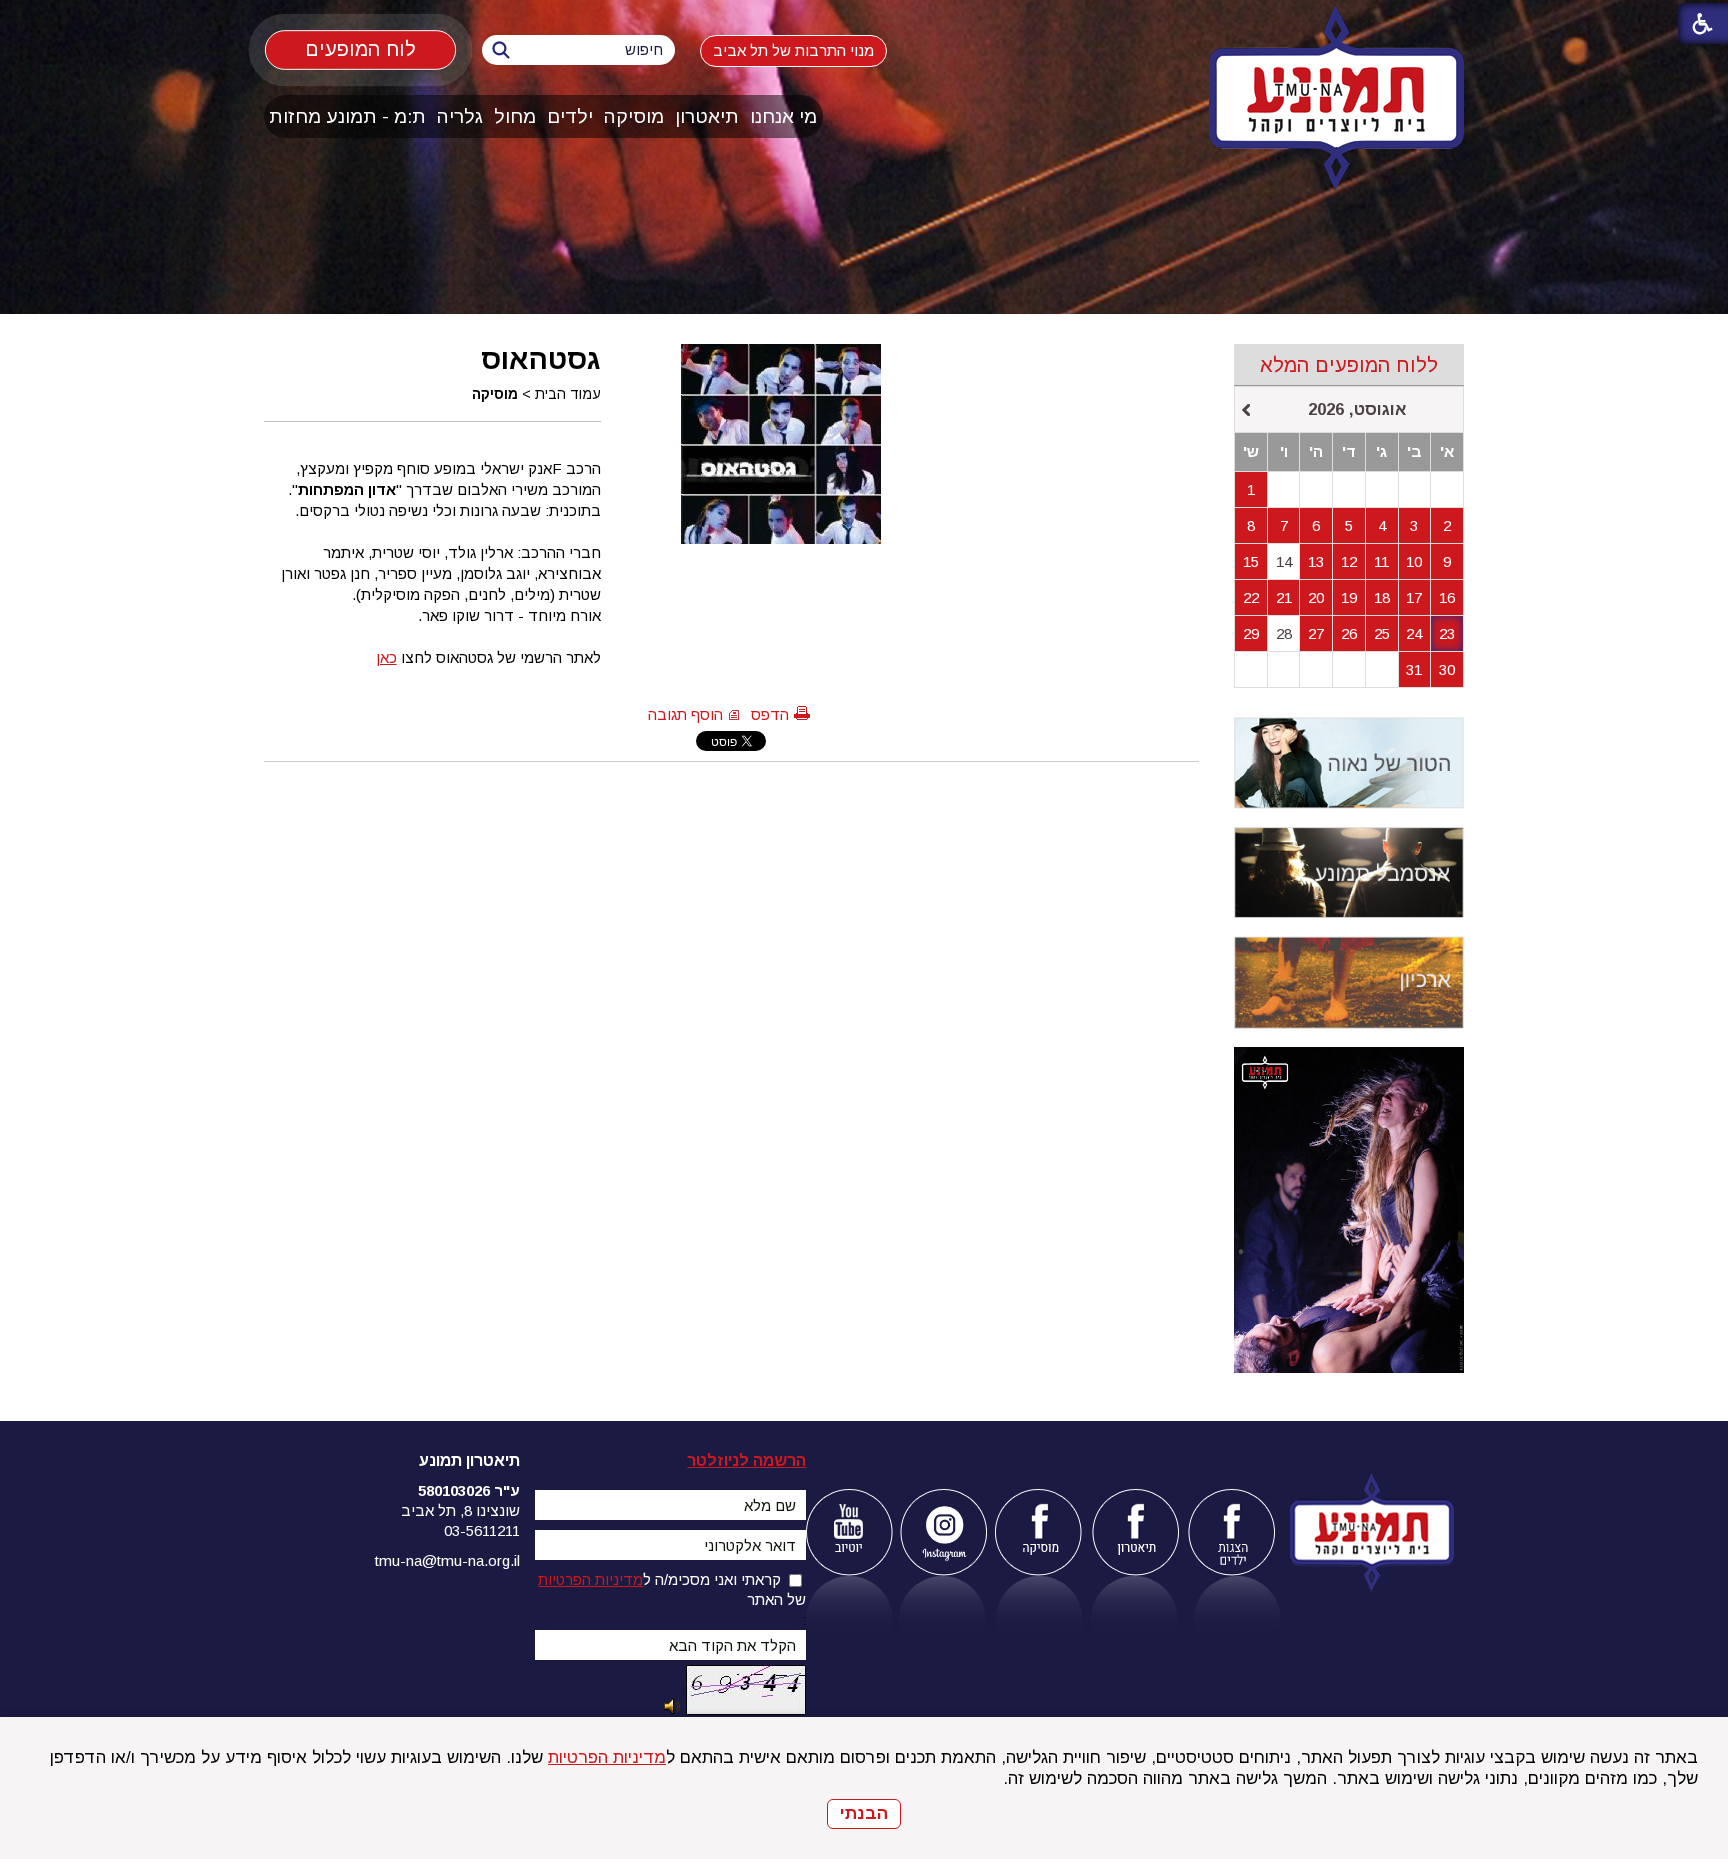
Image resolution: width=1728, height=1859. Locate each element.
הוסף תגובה (685, 714)
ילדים (570, 116)
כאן (386, 657)
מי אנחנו (783, 116)
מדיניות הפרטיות (607, 1757)
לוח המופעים (361, 49)
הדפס (770, 714)
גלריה (460, 116)
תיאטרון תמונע (469, 1460)
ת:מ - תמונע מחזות (347, 116)
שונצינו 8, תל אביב (460, 1510)
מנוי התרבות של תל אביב (793, 50)
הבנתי (864, 1813)
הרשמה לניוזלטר (746, 1460)
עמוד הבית (568, 394)
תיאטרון (707, 116)
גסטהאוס (541, 359)
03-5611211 (482, 1530)
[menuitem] (784, 116)
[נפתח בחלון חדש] (848, 1532)
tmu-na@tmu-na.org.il (447, 1560)
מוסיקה (634, 116)
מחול (515, 116)
